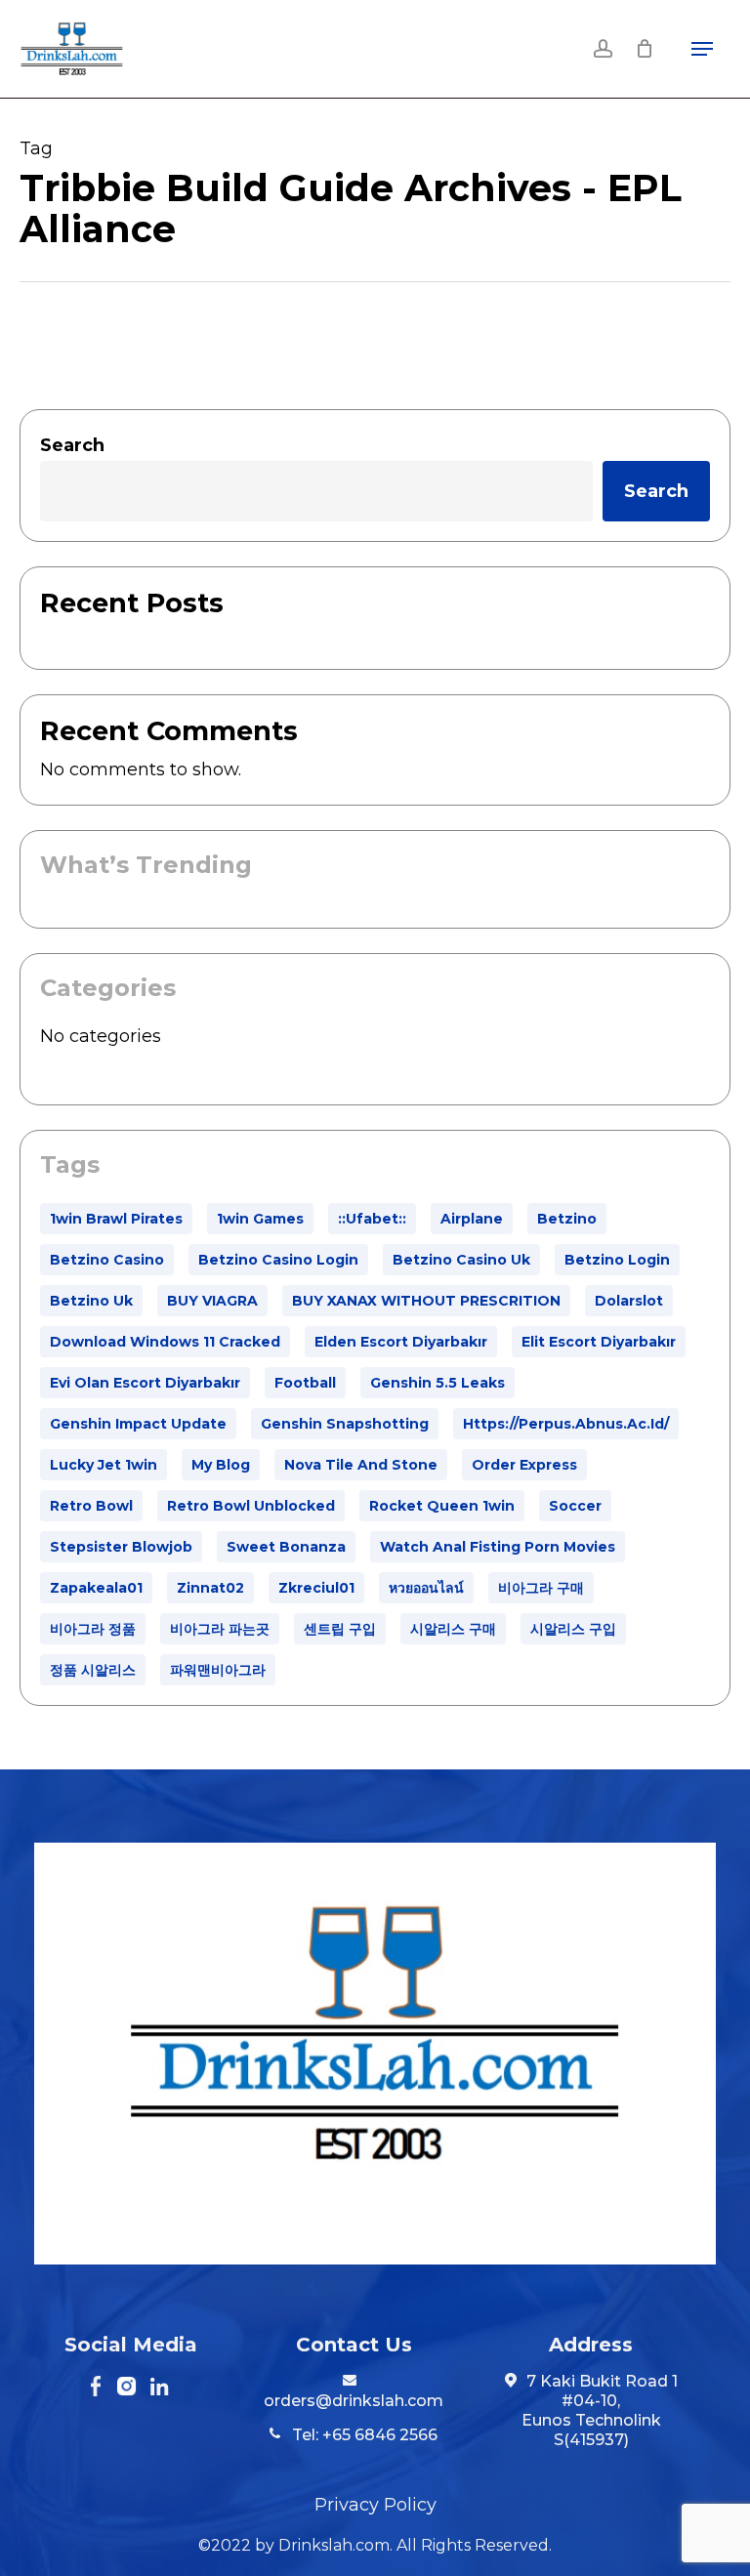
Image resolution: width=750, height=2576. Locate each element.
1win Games (260, 1219)
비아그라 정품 (93, 1629)
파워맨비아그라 (218, 1670)
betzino (567, 1219)
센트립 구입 (340, 1629)
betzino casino (107, 1260)
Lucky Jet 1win (104, 1465)
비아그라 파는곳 (220, 1629)
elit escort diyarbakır (599, 1342)
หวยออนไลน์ (426, 1588)
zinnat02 (210, 1588)
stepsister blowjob (121, 1547)
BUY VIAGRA (212, 1301)
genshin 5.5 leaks (437, 1383)
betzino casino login (278, 1260)
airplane (472, 1219)
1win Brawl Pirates (116, 1219)
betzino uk (91, 1301)
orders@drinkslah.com (354, 2401)
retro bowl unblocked (251, 1506)
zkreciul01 (316, 1588)
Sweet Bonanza (286, 1547)
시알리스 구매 (453, 1629)
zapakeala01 (96, 1588)
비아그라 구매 (541, 1588)
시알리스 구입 (573, 1629)
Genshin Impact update (138, 1424)
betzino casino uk (461, 1260)
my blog (221, 1465)
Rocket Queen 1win (442, 1506)
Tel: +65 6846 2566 (363, 2435)
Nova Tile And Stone (361, 1465)
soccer (575, 1506)
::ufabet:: (372, 1219)
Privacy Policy (375, 2505)
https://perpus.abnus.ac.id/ (566, 1424)
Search (72, 445)
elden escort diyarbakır (401, 1342)
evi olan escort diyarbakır (145, 1383)
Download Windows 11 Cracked (165, 1342)
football (305, 1383)
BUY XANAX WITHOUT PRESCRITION (426, 1301)
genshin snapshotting (345, 1424)
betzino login (617, 1260)
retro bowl (91, 1506)
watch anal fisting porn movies (498, 1547)
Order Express (524, 1465)
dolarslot (629, 1301)
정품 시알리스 (93, 1670)
